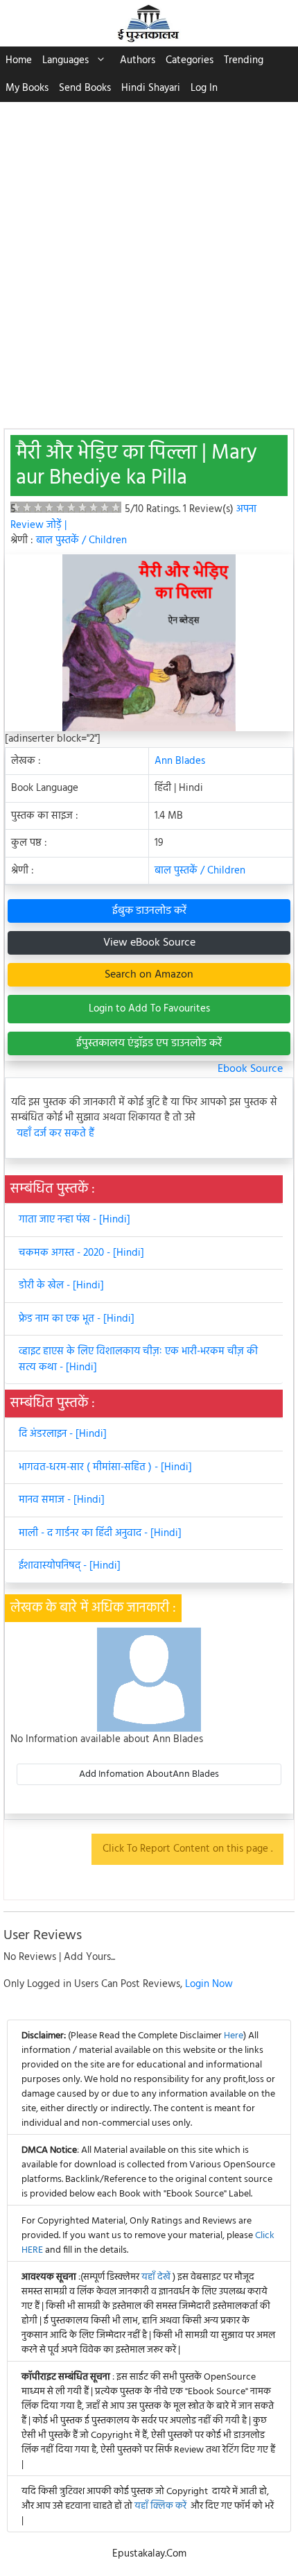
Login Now (209, 1984)
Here (234, 2036)
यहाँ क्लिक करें (160, 2506)
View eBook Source (149, 943)
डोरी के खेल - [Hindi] (61, 1286)
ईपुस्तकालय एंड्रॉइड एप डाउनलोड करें (149, 1043)
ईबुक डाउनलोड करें (149, 911)
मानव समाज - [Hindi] (62, 1500)
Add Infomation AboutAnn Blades (149, 1774)
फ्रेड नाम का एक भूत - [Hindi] (77, 1319)
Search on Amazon (149, 975)
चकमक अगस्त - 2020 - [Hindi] (81, 1253)
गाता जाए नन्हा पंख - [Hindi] (74, 1220)
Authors (138, 60)
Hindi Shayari (151, 88)
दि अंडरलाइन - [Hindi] (63, 1434)
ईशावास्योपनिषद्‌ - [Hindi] (70, 1566)
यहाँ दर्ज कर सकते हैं (55, 1134)
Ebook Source (250, 1069)
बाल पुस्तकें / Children (81, 540)
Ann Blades (180, 761)
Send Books (85, 88)
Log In (204, 88)
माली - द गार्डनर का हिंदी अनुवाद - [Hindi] (100, 1533)
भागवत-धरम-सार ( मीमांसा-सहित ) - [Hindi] (105, 1467)
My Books (27, 88)
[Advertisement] (149, 258)
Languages (65, 60)
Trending (244, 60)
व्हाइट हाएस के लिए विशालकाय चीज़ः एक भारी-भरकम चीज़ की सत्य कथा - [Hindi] (138, 1359)
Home (19, 60)
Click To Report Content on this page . (187, 1849)
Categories (190, 60)
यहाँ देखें (157, 2277)
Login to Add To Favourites (149, 1009)
